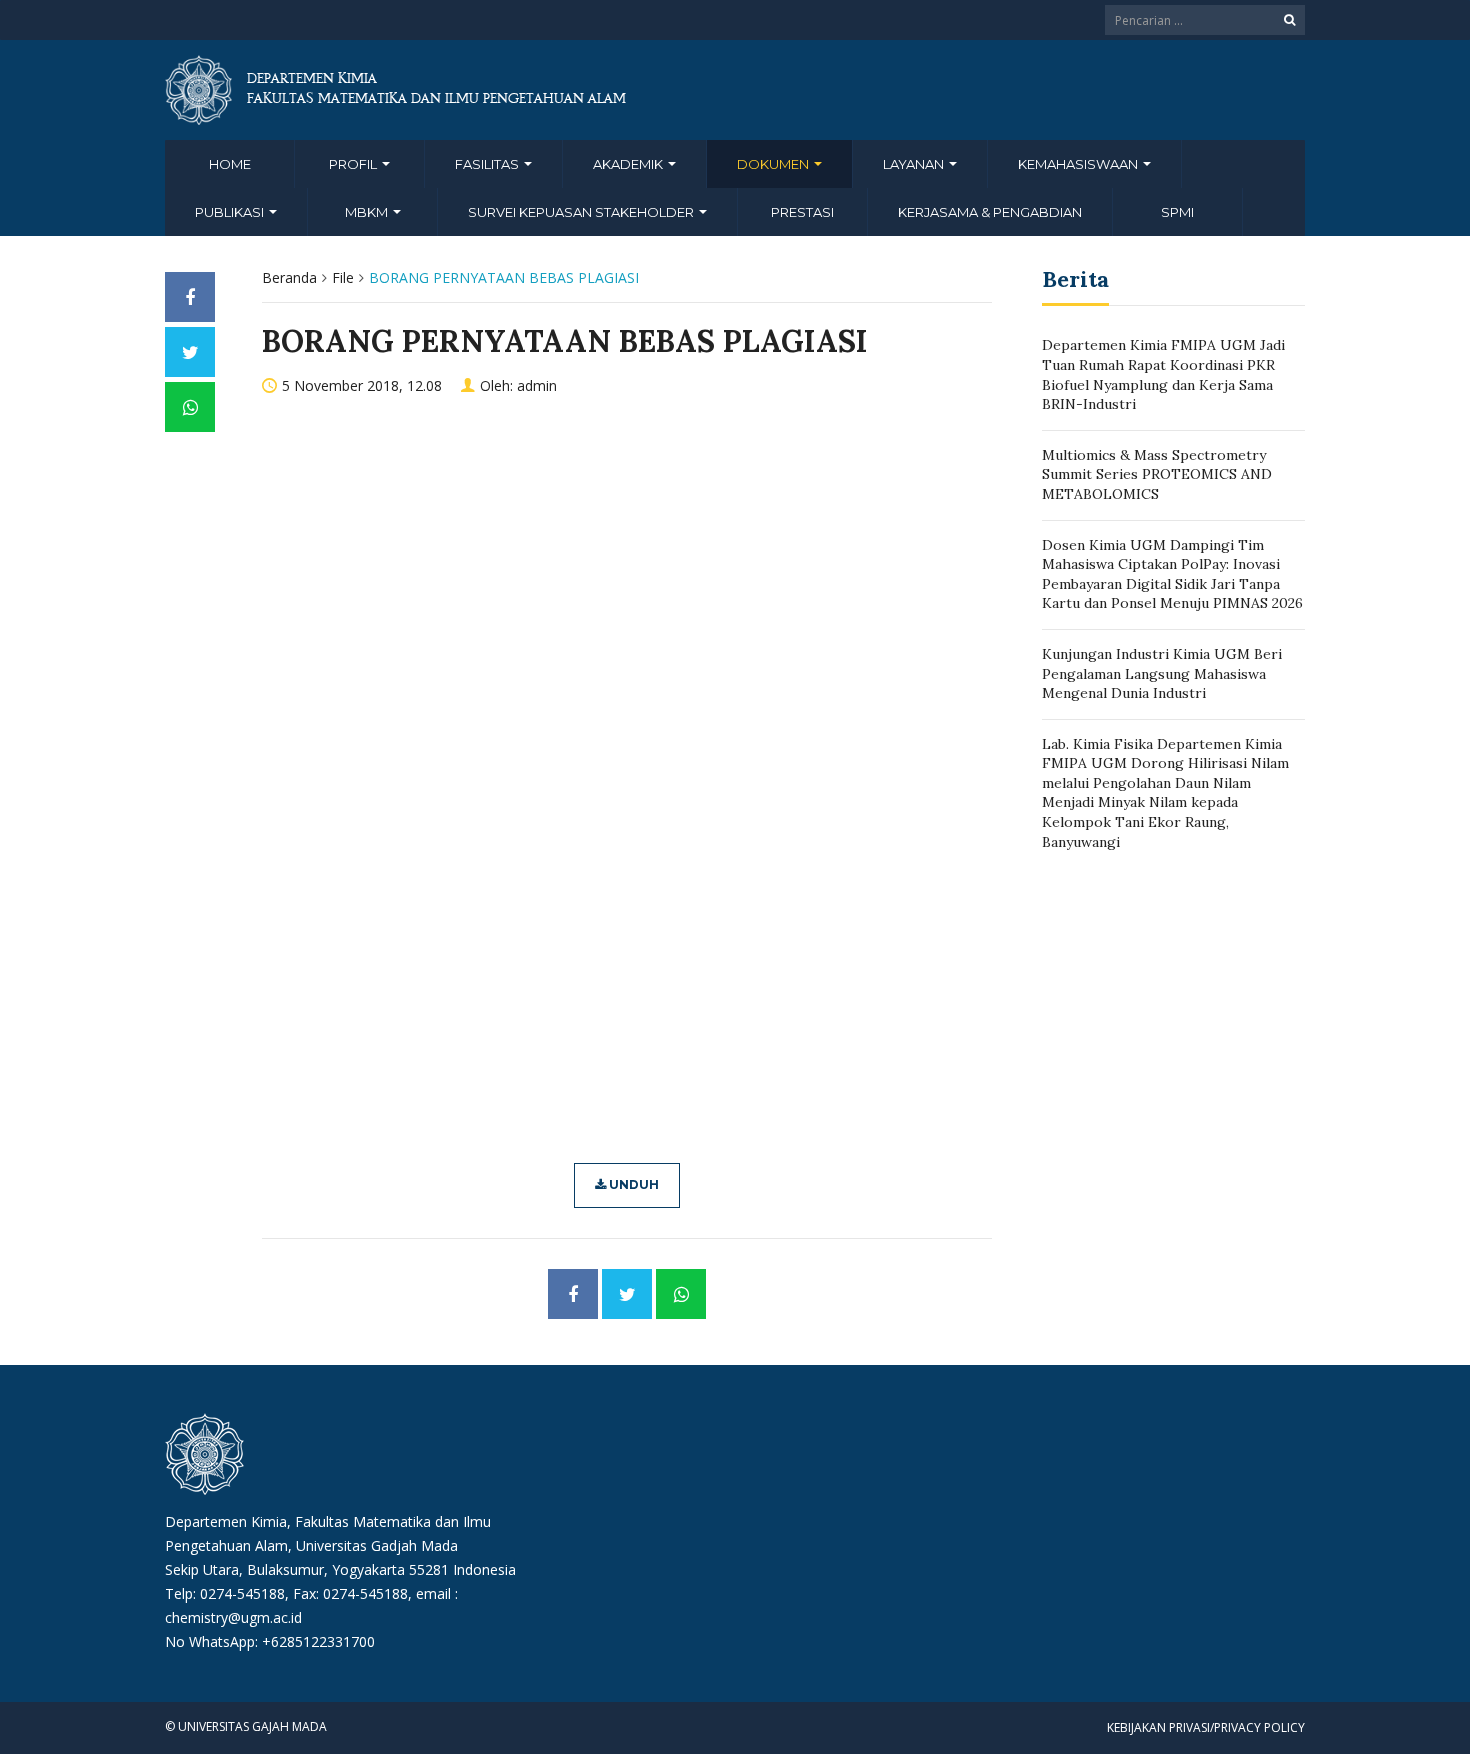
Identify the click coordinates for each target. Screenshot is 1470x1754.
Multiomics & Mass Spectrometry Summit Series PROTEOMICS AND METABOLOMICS (1157, 474)
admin (537, 385)
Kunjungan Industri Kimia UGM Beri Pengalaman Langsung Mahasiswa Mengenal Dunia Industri (1162, 673)
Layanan (915, 164)
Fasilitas (488, 164)
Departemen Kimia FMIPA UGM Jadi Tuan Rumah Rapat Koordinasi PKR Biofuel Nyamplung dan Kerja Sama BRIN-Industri (1163, 374)
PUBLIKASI (231, 212)
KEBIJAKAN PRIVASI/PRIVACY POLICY (1206, 1727)
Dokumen (774, 164)
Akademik (629, 164)
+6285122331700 (318, 1641)
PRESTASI (802, 212)
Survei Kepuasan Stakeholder (582, 212)
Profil (354, 164)
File (343, 277)
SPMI (1177, 212)
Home (230, 164)
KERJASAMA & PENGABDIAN (990, 212)
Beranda (289, 277)
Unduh (632, 1184)
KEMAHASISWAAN (1079, 164)
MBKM (368, 212)
